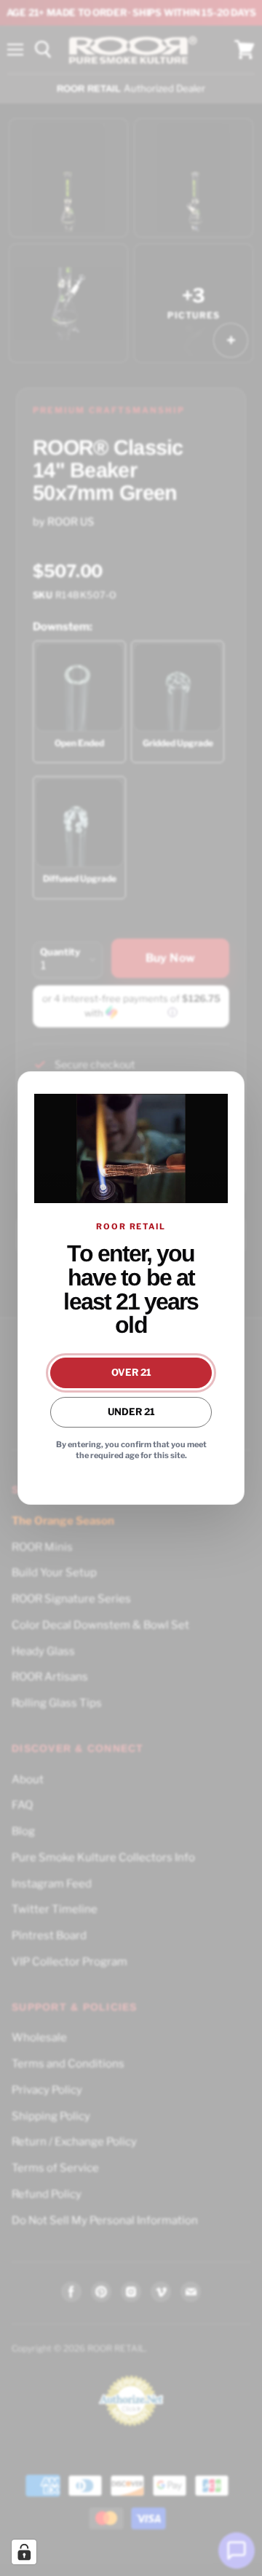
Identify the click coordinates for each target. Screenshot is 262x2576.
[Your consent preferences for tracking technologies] (24, 2552)
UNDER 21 (131, 1412)
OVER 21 (131, 1372)
